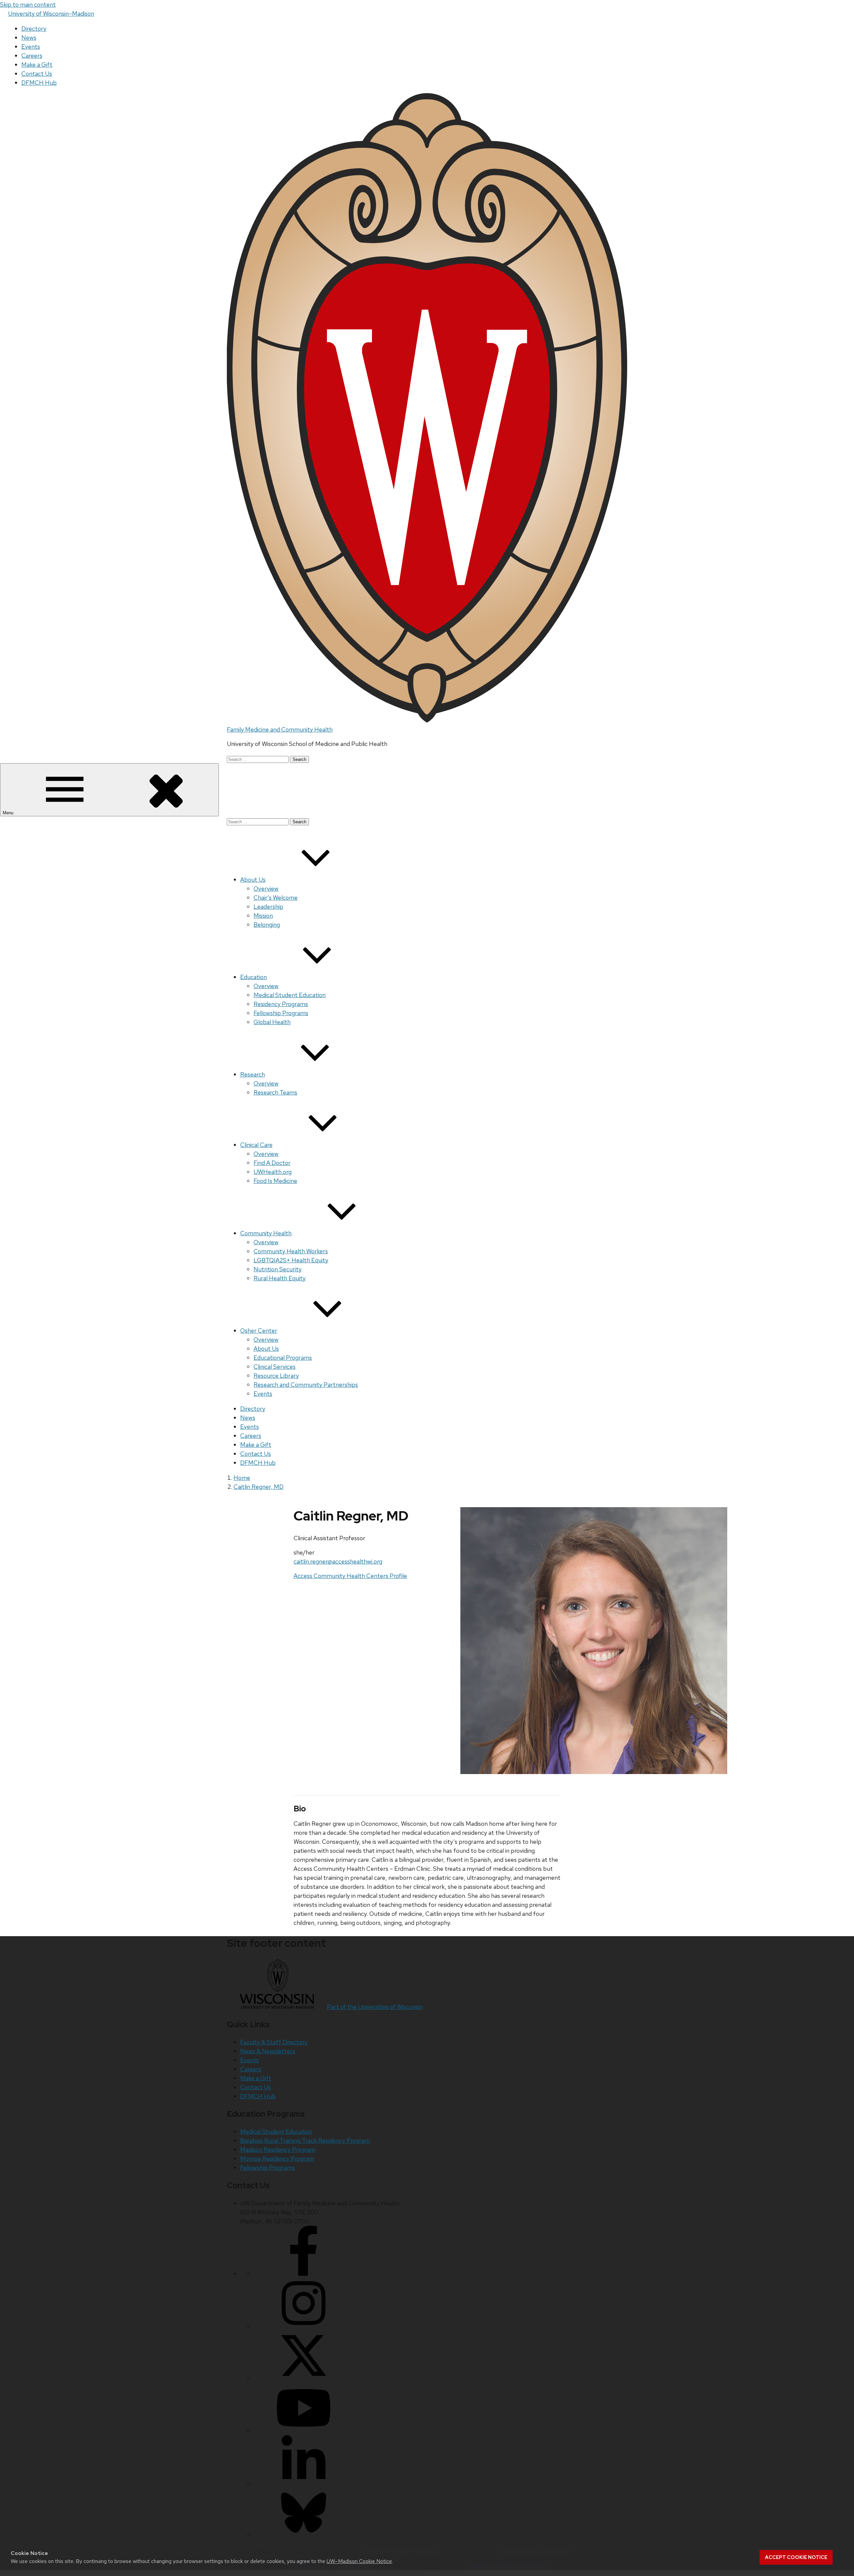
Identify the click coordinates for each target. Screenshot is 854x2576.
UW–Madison (51, 14)
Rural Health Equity (280, 1278)
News (29, 38)
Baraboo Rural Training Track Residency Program (305, 2140)
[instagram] (304, 2326)
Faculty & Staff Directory (274, 2042)
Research (253, 1074)
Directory (34, 29)
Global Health (272, 1022)
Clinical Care (256, 1145)
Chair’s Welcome (276, 898)
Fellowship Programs (281, 1013)
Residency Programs (281, 1004)
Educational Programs (283, 1358)
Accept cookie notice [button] (796, 2557)
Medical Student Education (290, 995)
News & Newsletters (268, 2051)
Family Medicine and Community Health (280, 729)
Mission (263, 916)
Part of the (375, 2007)
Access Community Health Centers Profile (350, 1576)
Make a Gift (37, 65)
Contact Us (37, 74)
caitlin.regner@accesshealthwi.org (338, 1561)
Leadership (268, 907)
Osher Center (259, 1331)
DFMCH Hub (39, 83)
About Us (253, 880)
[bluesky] (304, 2535)
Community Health (266, 1233)
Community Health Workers (291, 1251)
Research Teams (275, 1092)
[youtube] (304, 2431)
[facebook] (304, 2274)
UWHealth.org (273, 1172)
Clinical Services (275, 1367)
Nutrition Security (278, 1269)
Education (254, 977)
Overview (266, 889)
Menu (9, 813)
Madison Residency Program (278, 2150)
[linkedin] (304, 2483)
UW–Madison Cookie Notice (359, 2561)
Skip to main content (28, 5)
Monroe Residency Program (277, 2159)
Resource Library (276, 1376)
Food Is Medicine (275, 1181)
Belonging (267, 925)
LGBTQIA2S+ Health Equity (291, 1260)
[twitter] (304, 2378)
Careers (32, 56)
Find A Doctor (272, 1163)
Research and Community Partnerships (306, 1385)
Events (31, 47)
